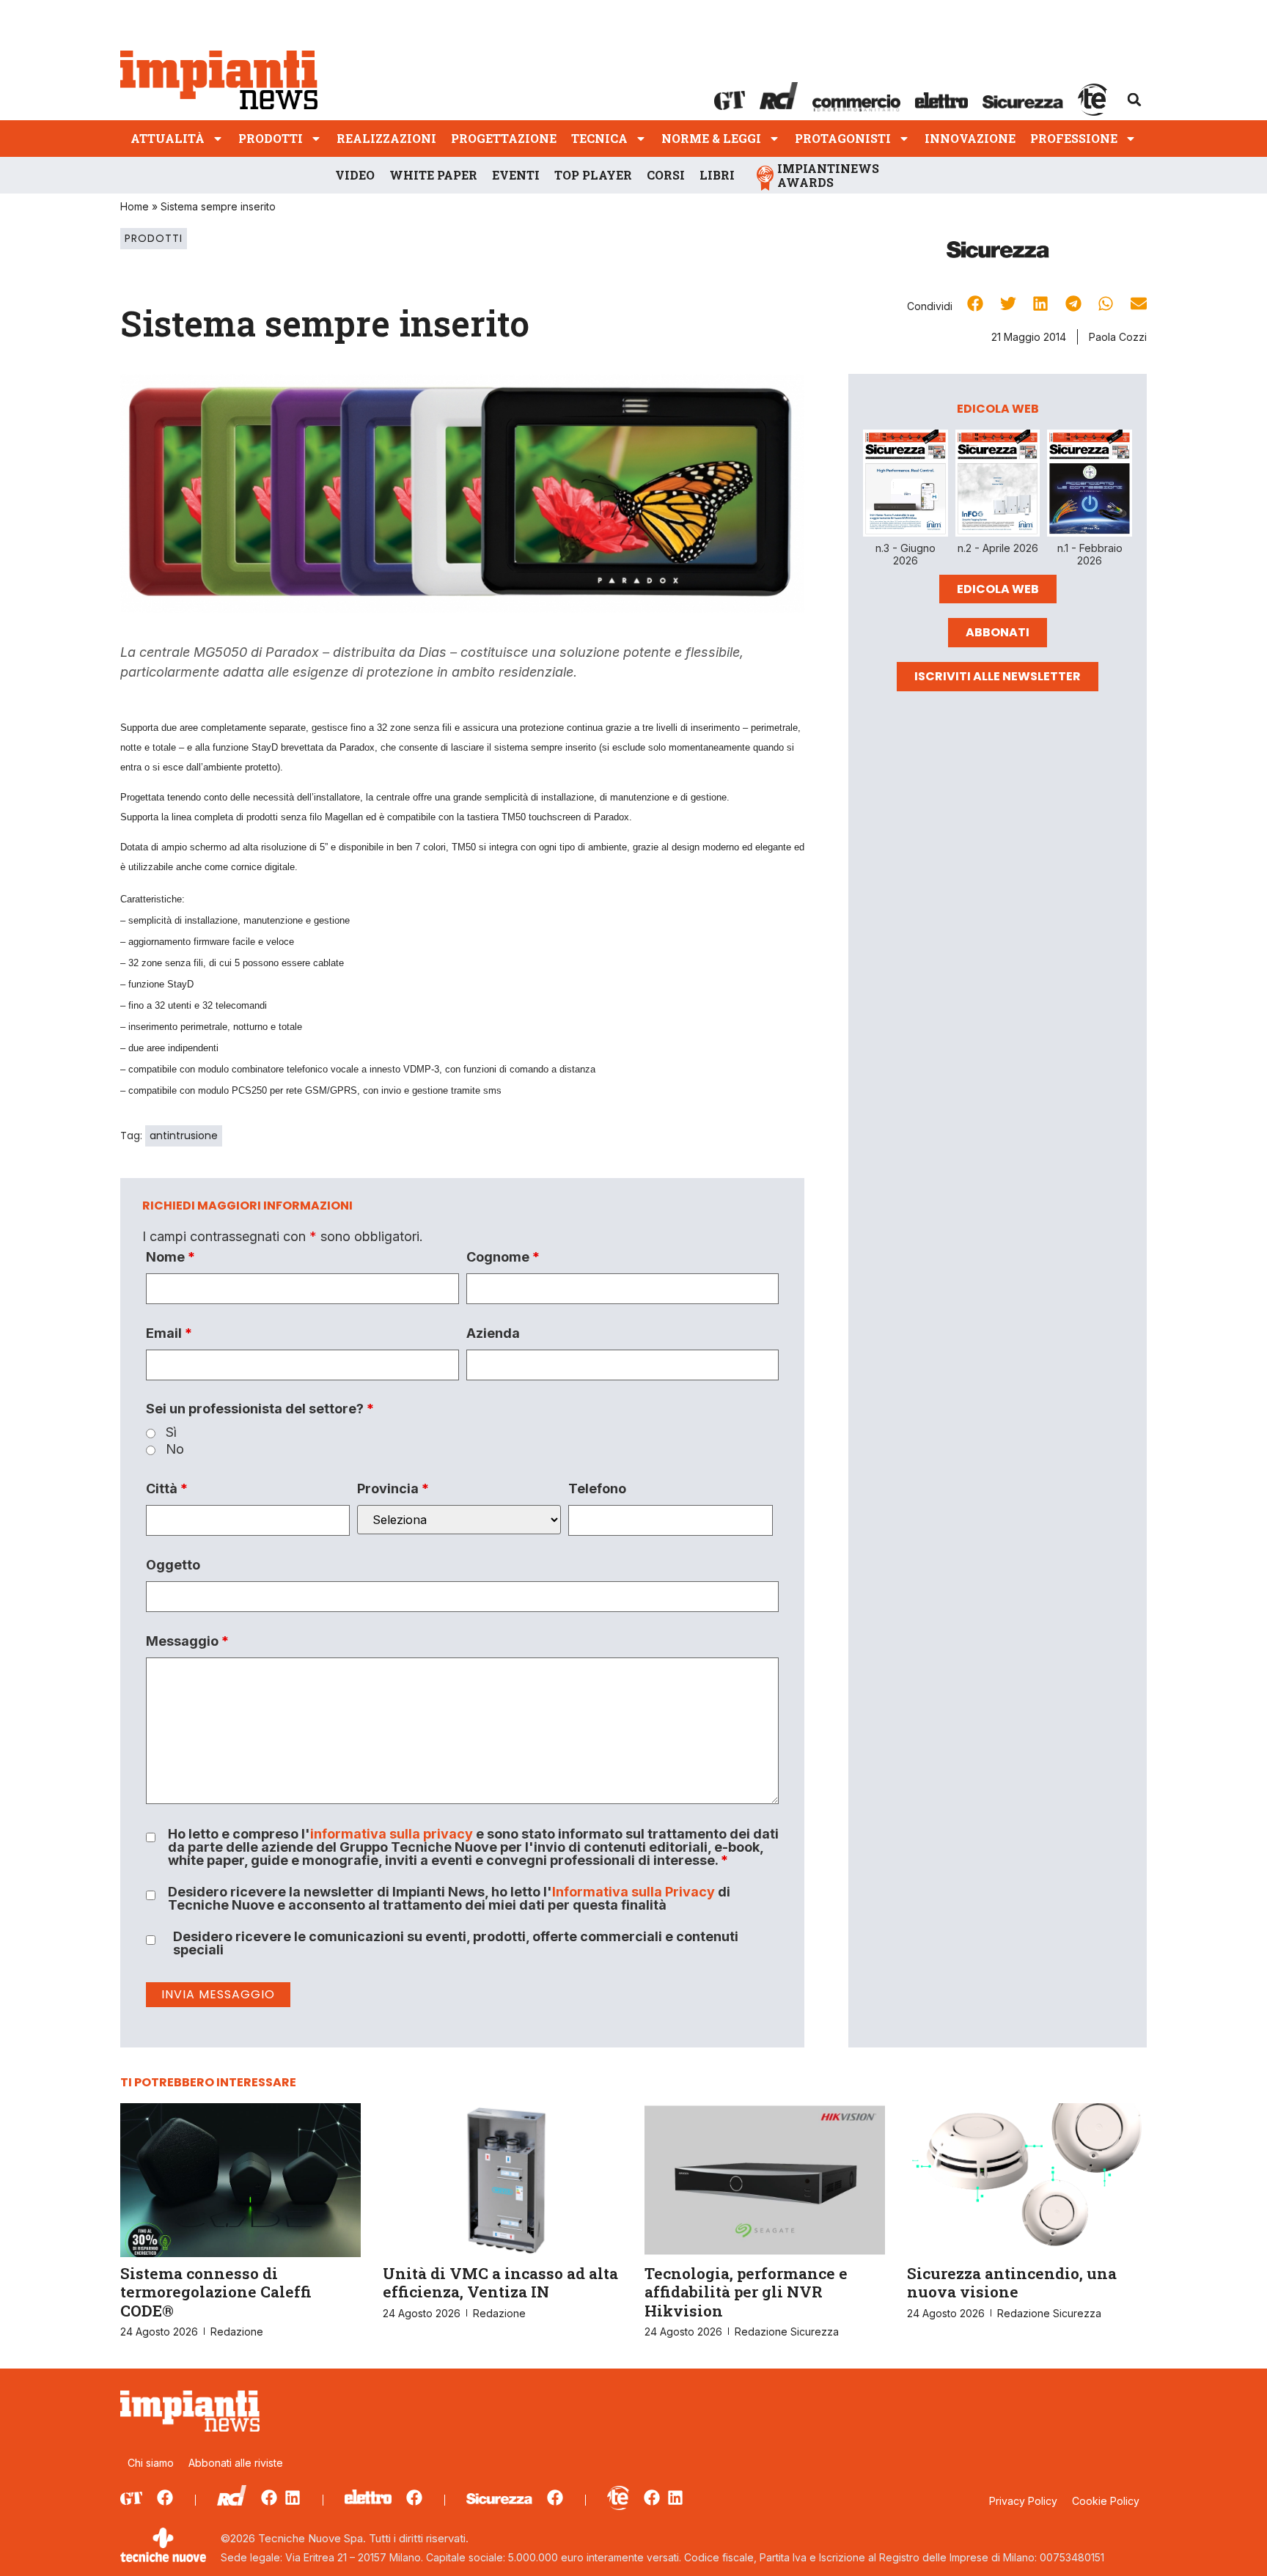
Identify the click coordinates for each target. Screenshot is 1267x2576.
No (175, 1449)
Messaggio (187, 1641)
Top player (593, 175)
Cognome (503, 1257)
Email (169, 1333)
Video (355, 175)
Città (167, 1489)
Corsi (666, 175)
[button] (1134, 100)
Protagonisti (843, 138)
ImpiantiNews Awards (828, 175)
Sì (171, 1432)
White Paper (433, 175)
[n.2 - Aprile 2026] (998, 486)
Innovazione (970, 138)
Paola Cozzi (1118, 337)
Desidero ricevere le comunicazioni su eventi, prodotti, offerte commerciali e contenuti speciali (456, 1943)
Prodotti (271, 138)
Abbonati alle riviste (236, 2463)
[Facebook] (165, 2498)
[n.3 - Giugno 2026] (906, 486)
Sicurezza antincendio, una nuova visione (1012, 2282)
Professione (1074, 138)
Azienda (493, 1333)
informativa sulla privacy (392, 1834)
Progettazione (504, 138)
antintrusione (184, 1136)
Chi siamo (151, 2463)
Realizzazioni (386, 138)
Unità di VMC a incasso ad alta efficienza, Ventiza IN (500, 2282)
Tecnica (599, 138)
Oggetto (173, 1565)
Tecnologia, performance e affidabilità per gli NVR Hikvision (746, 2292)
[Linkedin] (293, 2498)
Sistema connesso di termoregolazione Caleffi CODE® (216, 2292)
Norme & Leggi (711, 138)
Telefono (597, 1489)
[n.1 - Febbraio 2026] (1090, 486)
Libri (717, 175)
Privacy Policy (1023, 2501)
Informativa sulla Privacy (633, 1892)
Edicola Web (998, 589)
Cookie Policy (1106, 2501)
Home (135, 206)
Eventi (516, 175)
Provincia (393, 1489)
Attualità (168, 138)
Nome (170, 1257)
